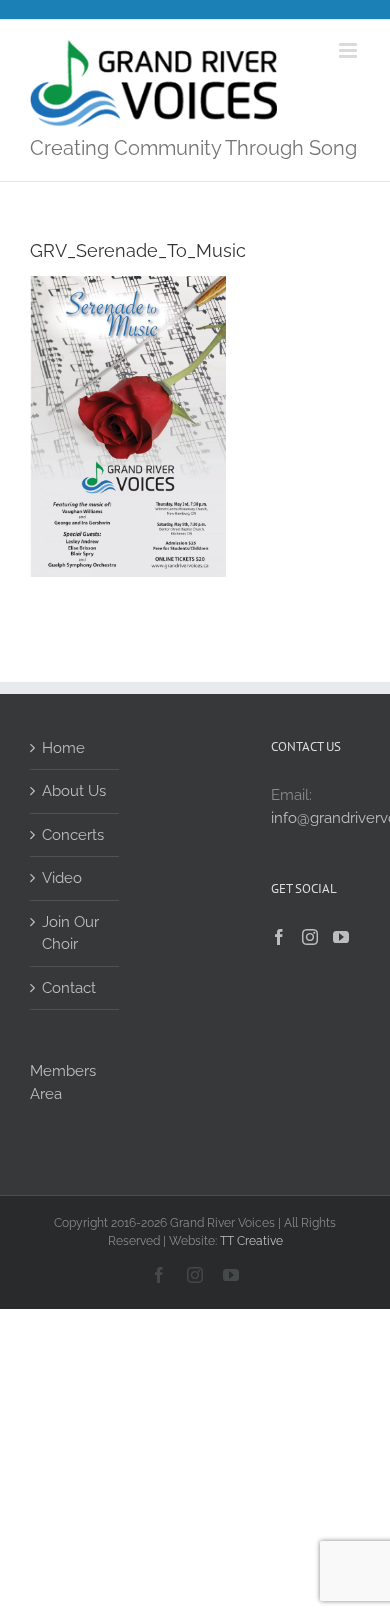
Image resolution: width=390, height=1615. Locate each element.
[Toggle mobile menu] (349, 50)
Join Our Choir (70, 933)
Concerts (73, 835)
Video (62, 878)
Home (63, 748)
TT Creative (251, 1241)
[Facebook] (279, 937)
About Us (74, 791)
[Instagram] (310, 937)
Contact (69, 988)
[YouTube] (341, 937)
